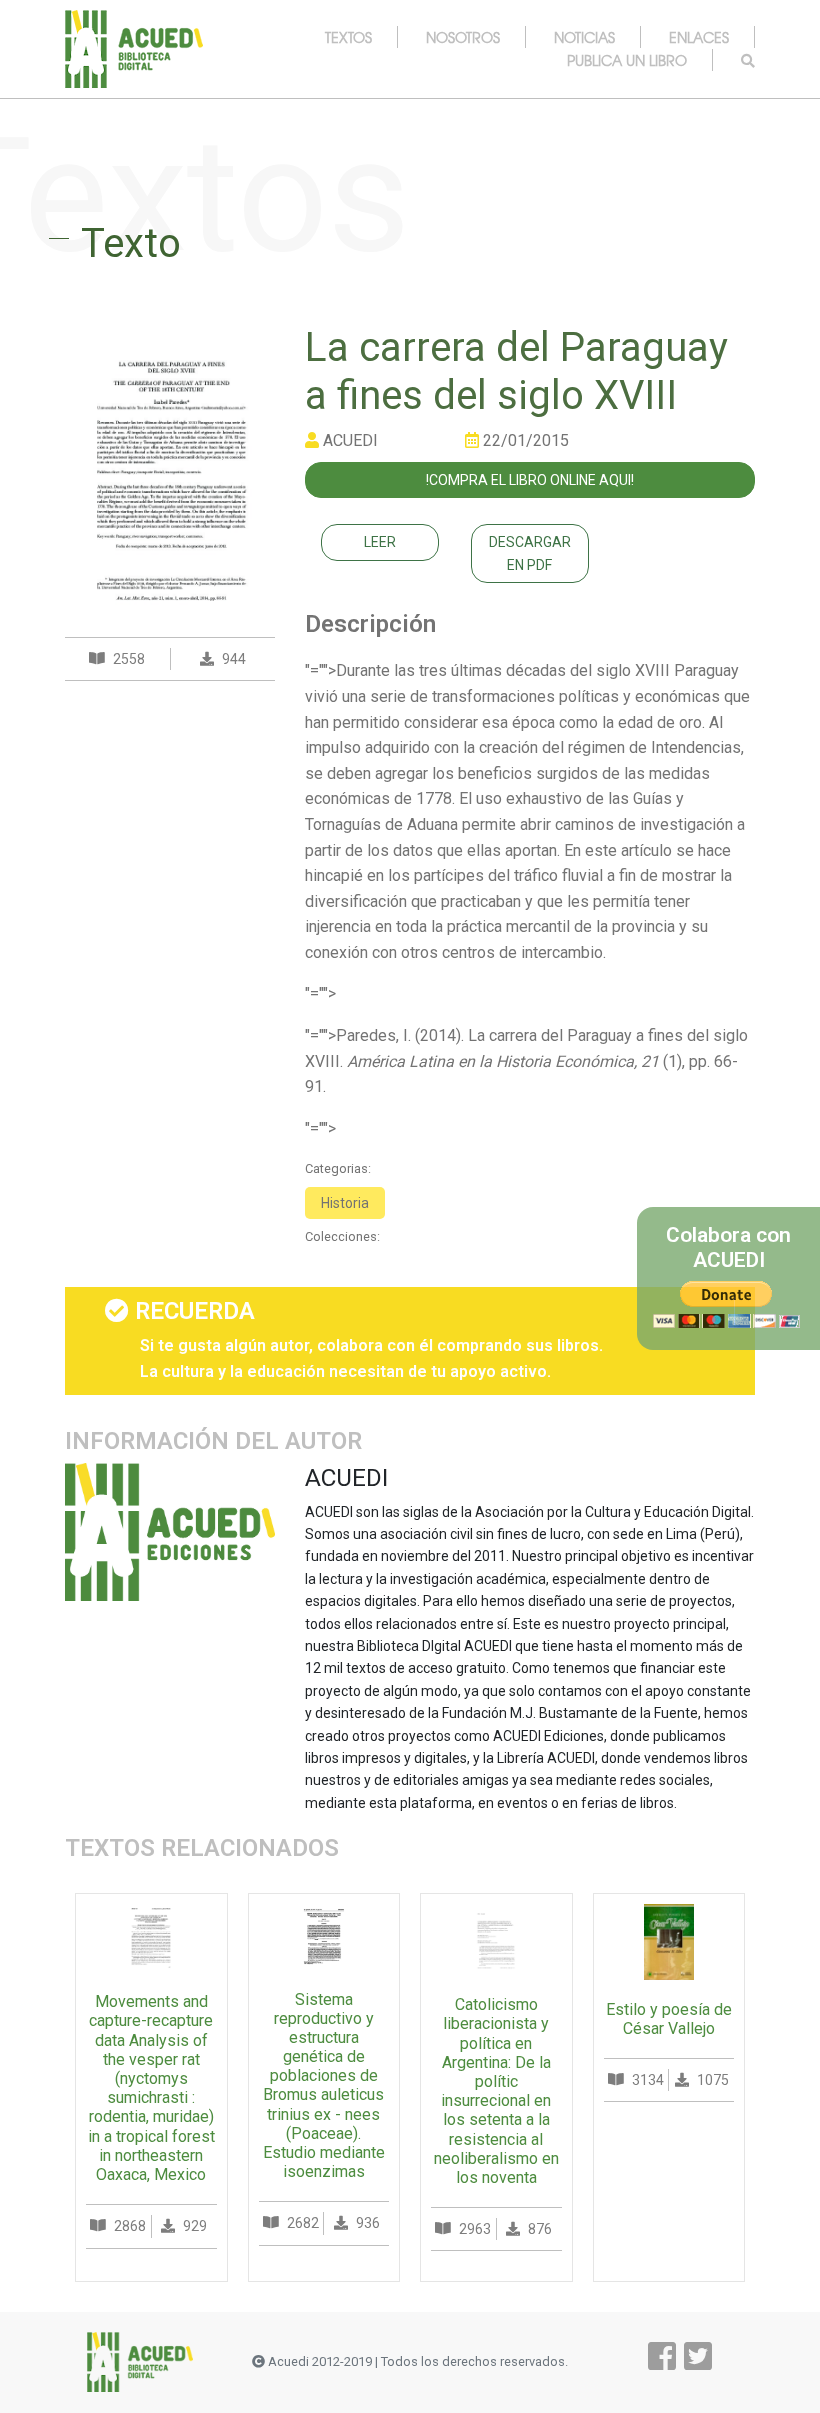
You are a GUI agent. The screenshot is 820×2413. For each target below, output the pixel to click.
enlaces (699, 37)
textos (348, 37)
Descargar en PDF (530, 553)
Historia (345, 1203)
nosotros (463, 37)
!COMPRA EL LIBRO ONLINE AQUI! (530, 480)
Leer (380, 542)
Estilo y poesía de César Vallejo (669, 2019)
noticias (584, 37)
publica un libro (627, 60)
